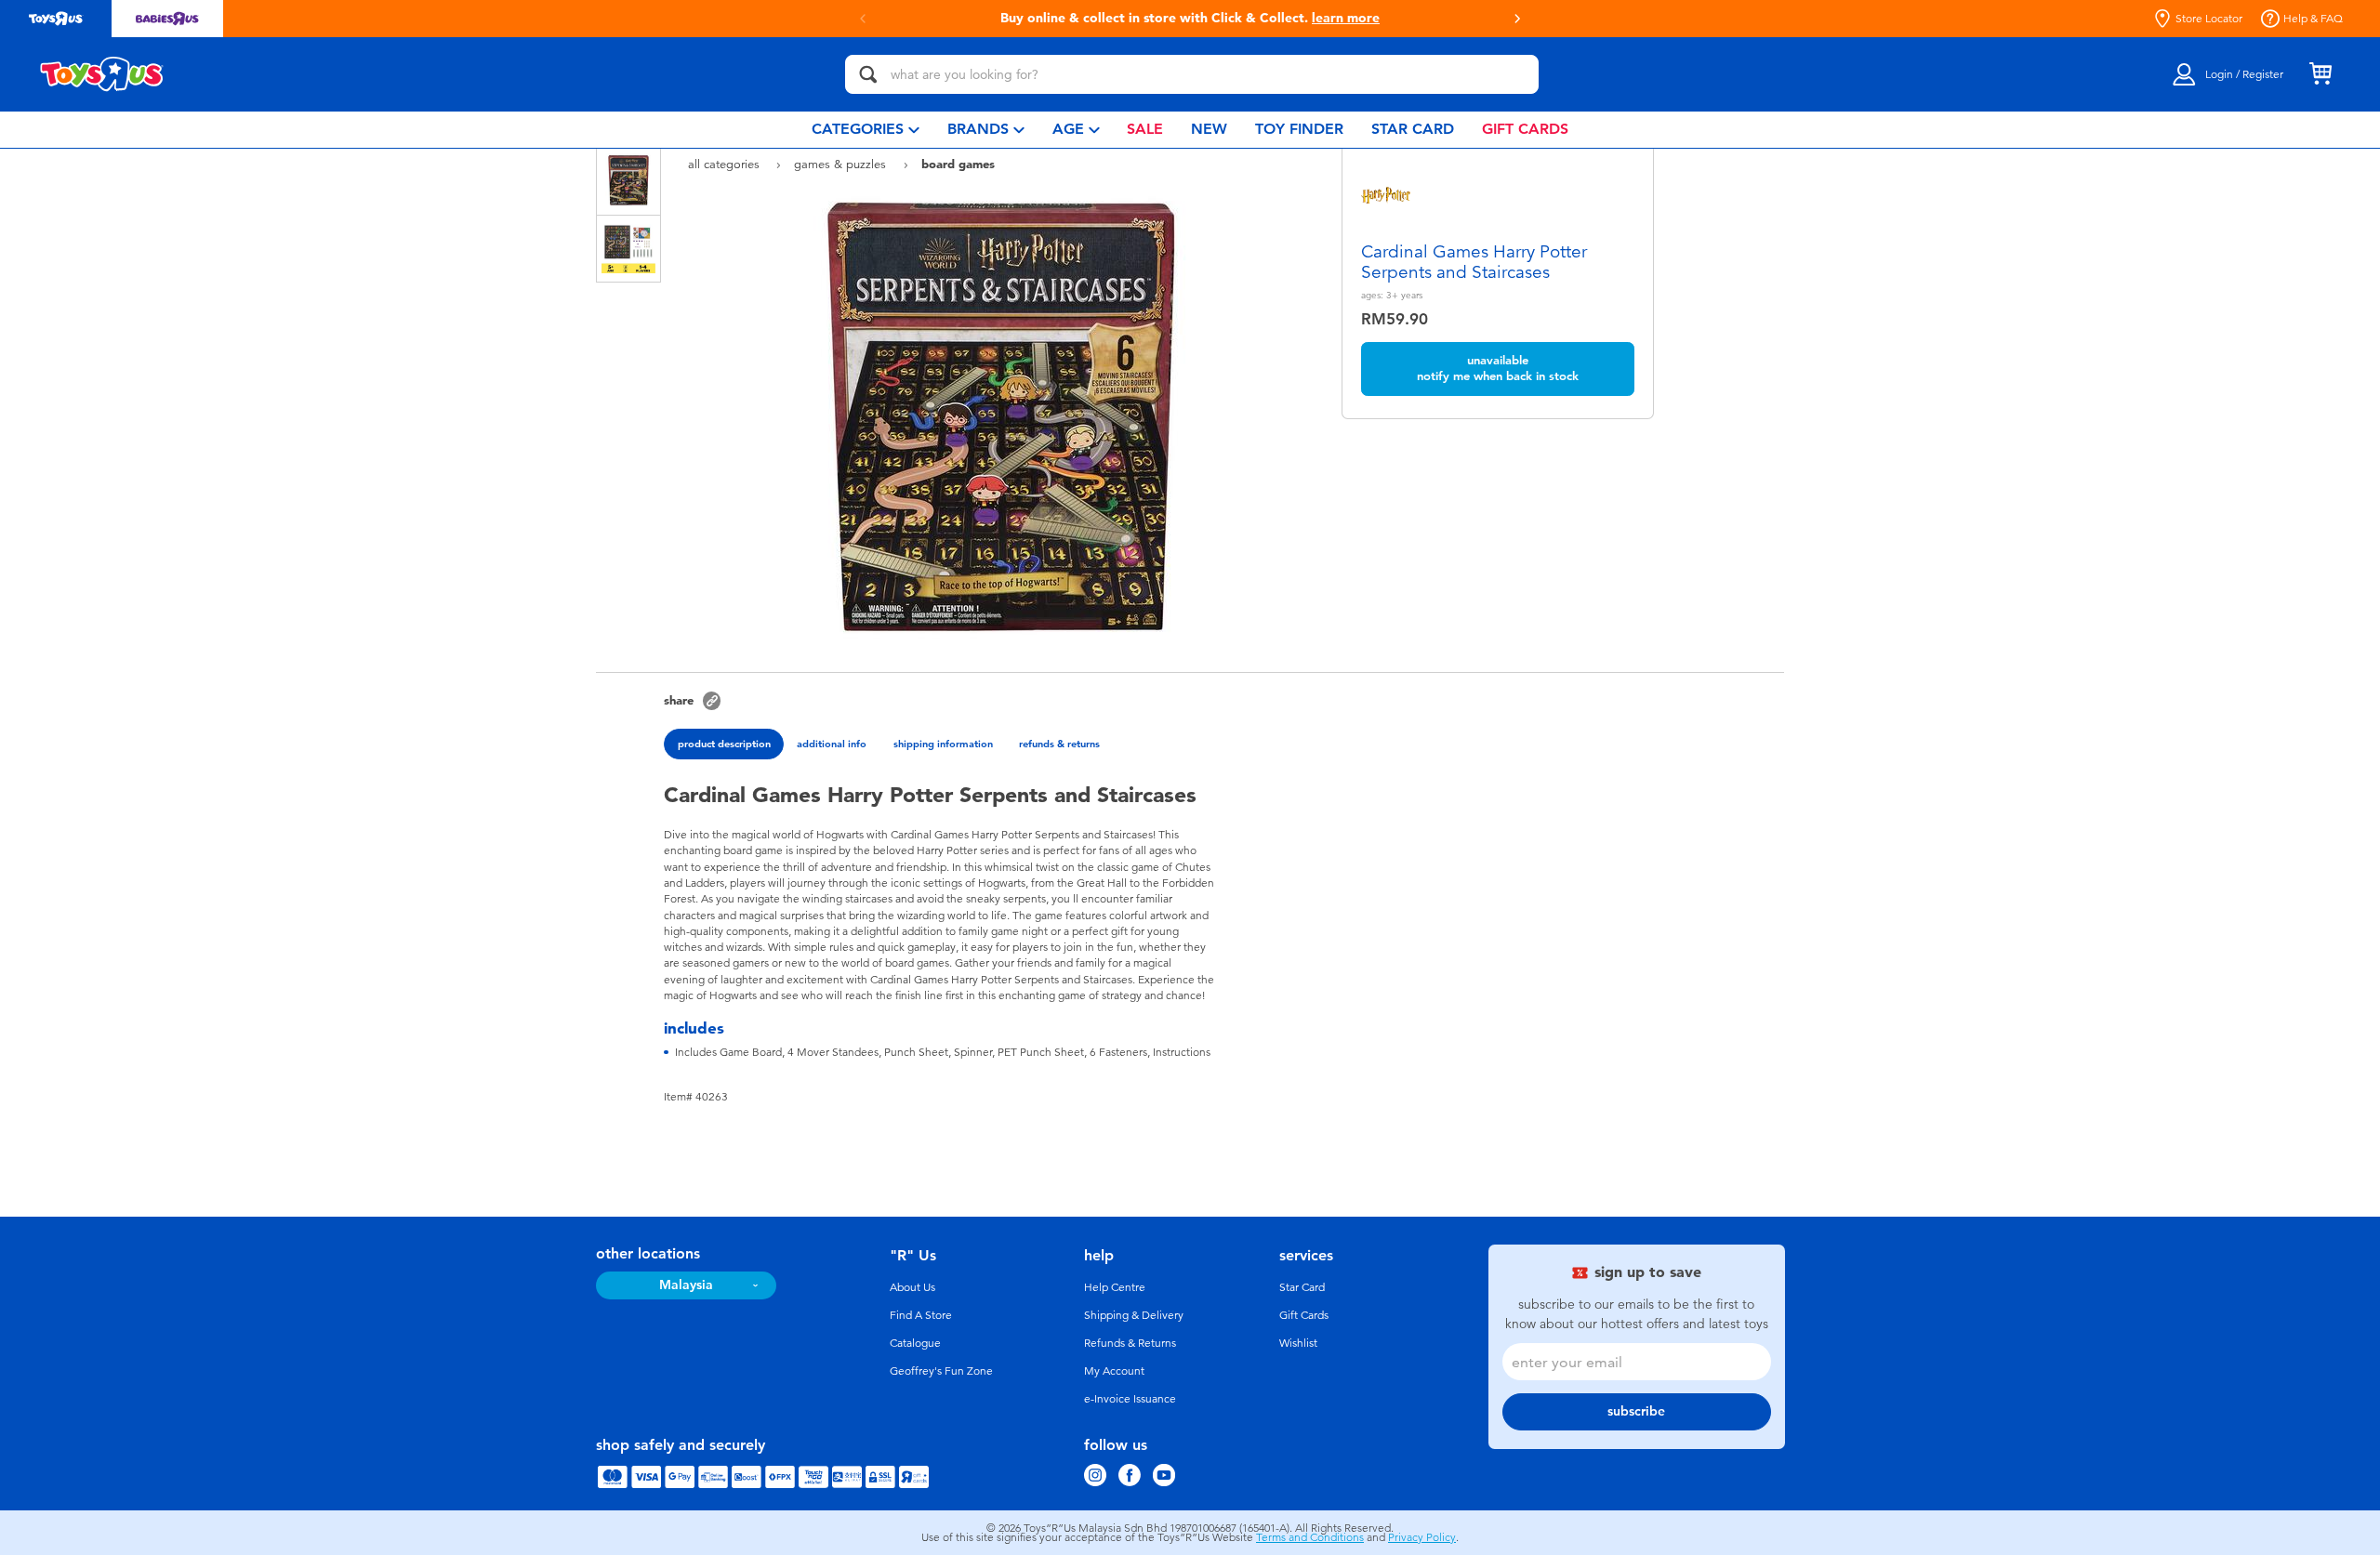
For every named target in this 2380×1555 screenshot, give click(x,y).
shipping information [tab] (943, 744)
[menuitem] (866, 130)
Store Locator (2209, 19)
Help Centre (1115, 1287)
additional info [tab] (832, 744)
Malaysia (686, 1285)
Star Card (1302, 1287)
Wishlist (1298, 1343)
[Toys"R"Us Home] (102, 74)
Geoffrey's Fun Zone (941, 1371)
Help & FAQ (2313, 19)
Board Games (958, 164)
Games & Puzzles (842, 164)
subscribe (1636, 1411)
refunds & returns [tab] (1059, 744)
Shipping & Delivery (1134, 1315)
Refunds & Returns (1130, 1343)
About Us (912, 1287)
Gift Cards (1304, 1315)
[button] (1517, 19)
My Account (1114, 1371)
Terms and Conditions (1310, 1537)
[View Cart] (2320, 74)
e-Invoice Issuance (1130, 1399)
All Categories (726, 164)
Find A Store (921, 1315)
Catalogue (915, 1343)
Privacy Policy (1422, 1537)
